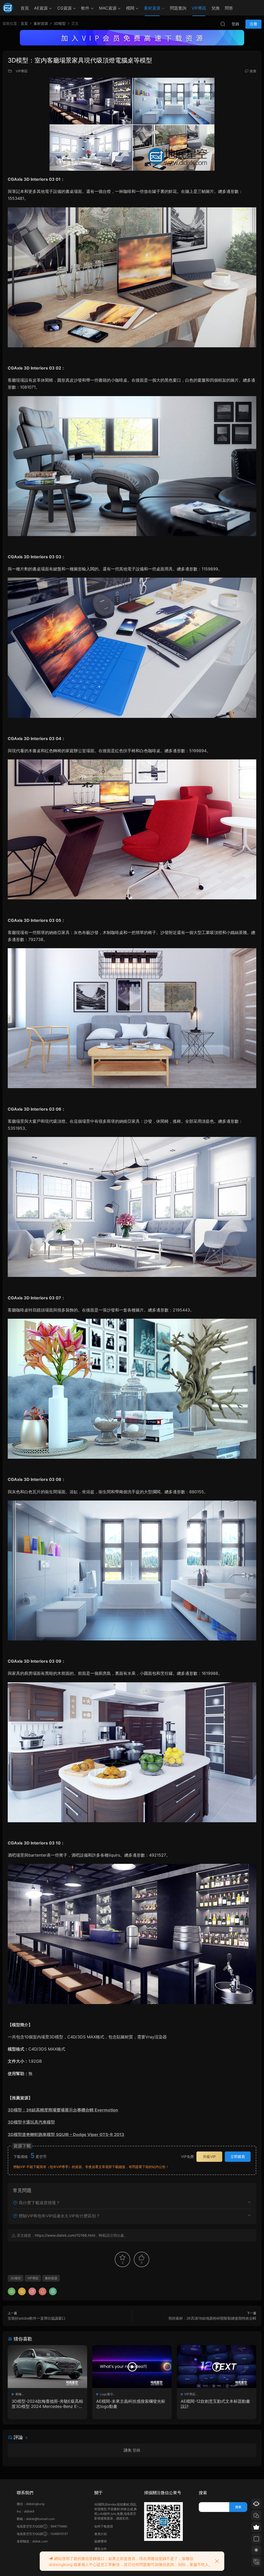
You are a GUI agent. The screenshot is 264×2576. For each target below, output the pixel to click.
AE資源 (41, 8)
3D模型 (16, 2278)
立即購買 (238, 2157)
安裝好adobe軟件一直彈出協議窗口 (37, 2318)
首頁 (25, 8)
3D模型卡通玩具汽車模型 (31, 2122)
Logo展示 (106, 2394)
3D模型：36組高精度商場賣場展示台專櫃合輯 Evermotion (63, 2110)
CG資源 (64, 8)
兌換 (216, 8)
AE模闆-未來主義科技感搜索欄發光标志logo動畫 (131, 2404)
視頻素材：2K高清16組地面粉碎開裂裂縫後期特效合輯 (212, 2318)
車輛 (18, 2394)
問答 (229, 8)
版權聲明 (101, 2541)
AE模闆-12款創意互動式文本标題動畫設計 (215, 2404)
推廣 (253, 71)
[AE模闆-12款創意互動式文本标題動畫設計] (217, 2367)
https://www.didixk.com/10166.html (65, 2235)
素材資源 (152, 8)
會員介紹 (101, 2534)
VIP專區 (199, 8)
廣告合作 (101, 2549)
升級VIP (209, 2157)
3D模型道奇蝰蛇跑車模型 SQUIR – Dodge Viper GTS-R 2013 (66, 2134)
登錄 (136, 2450)
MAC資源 (108, 8)
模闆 (130, 8)
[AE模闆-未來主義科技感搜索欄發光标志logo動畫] (132, 2367)
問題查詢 (178, 8)
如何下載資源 (104, 2526)
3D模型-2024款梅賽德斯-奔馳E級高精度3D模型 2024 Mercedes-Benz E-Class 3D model (47, 2404)
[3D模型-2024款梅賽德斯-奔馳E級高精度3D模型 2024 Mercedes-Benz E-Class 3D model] (47, 2367)
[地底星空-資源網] (8, 8)
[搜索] (223, 24)
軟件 (85, 8)
